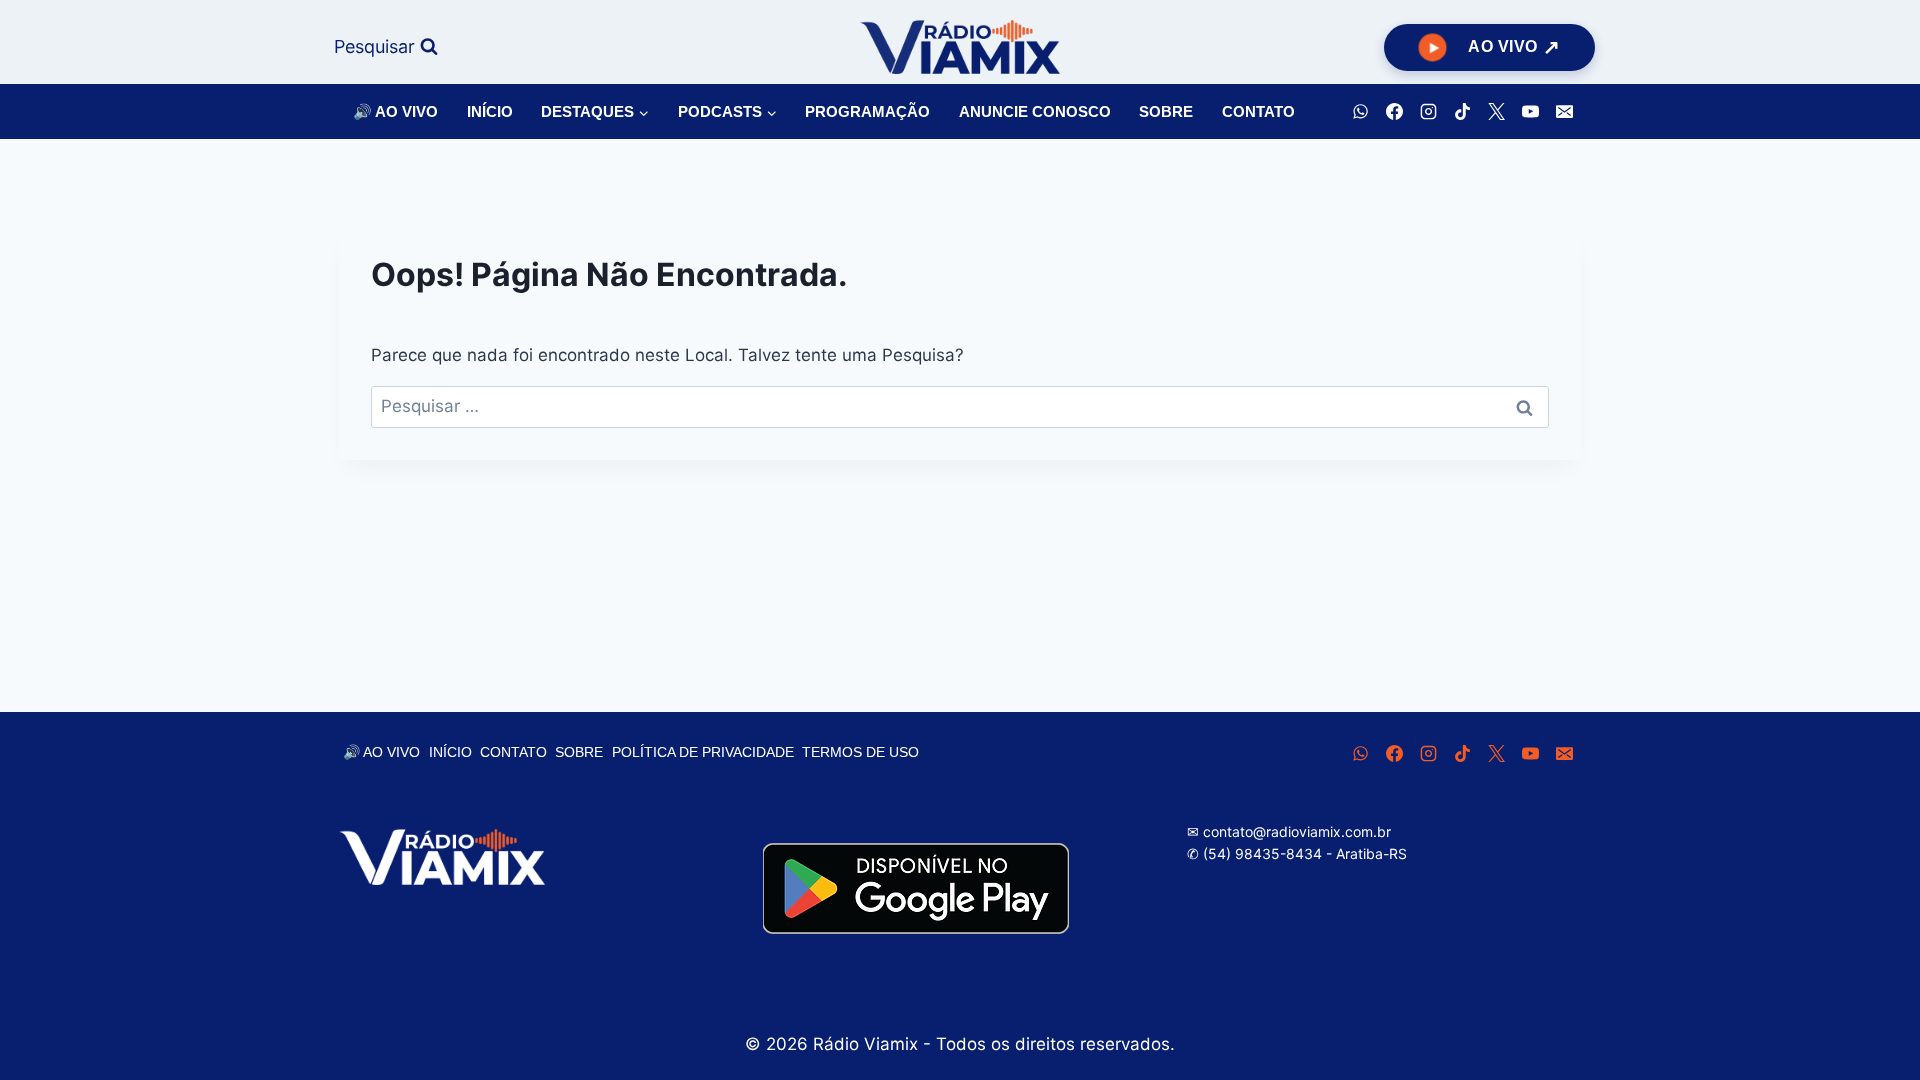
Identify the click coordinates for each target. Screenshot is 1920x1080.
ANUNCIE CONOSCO (1035, 111)
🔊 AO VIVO (395, 111)
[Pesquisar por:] (960, 406)
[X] (1496, 112)
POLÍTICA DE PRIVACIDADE (703, 752)
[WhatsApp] (1360, 112)
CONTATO (1258, 111)
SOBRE (1166, 111)
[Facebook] (1394, 112)
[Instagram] (1428, 112)
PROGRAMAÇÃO (867, 111)
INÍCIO (490, 111)
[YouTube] (1530, 112)
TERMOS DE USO (860, 752)
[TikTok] (1462, 112)
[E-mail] (1564, 112)
